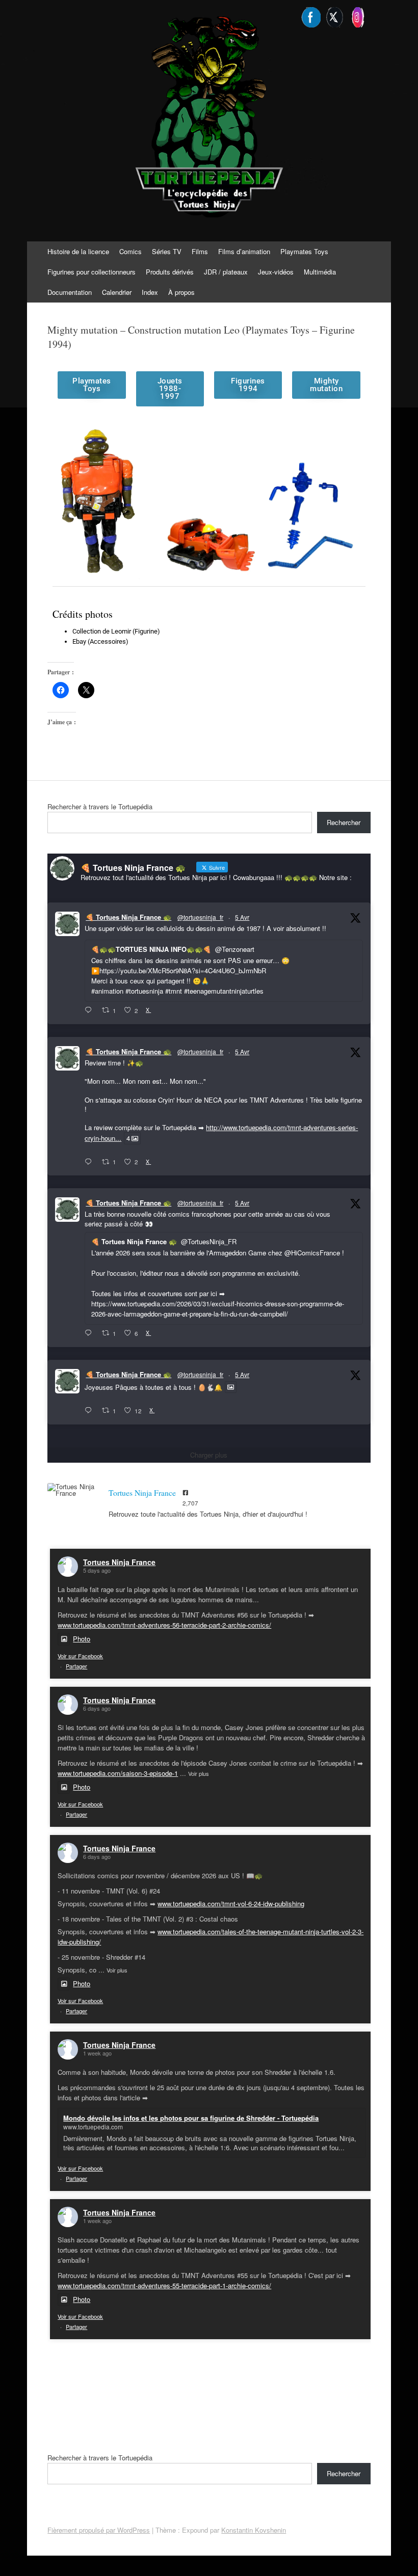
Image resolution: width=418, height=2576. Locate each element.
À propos (181, 292)
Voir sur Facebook (80, 1656)
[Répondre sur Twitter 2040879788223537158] (90, 1010)
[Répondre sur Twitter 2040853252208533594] (90, 1333)
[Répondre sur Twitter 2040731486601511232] (90, 1411)
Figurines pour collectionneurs (92, 272)
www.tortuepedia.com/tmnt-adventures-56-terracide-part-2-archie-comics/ (164, 1625)
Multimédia (320, 272)
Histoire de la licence (78, 251)
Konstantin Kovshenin (254, 2530)
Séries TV (167, 251)
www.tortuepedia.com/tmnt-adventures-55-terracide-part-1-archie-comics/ (164, 2285)
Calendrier (117, 292)
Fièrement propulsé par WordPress (99, 2530)
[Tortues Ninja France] (73, 1490)
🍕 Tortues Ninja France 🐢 (128, 917)
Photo (82, 1639)
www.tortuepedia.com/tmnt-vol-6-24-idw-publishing (231, 1903)
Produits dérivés (170, 272)
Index (150, 292)
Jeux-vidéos (276, 272)
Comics (130, 251)
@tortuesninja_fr (200, 917)
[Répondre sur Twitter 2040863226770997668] (90, 1162)
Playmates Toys (304, 251)
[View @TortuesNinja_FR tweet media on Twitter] (231, 1387)
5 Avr (242, 917)
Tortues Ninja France (119, 1562)
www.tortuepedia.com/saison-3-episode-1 (118, 1773)
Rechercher (344, 822)
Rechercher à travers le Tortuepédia (100, 806)
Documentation (70, 292)
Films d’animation (244, 251)
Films (200, 251)
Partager (76, 1666)
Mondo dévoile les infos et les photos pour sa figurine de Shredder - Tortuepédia (191, 2118)
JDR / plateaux (226, 272)
